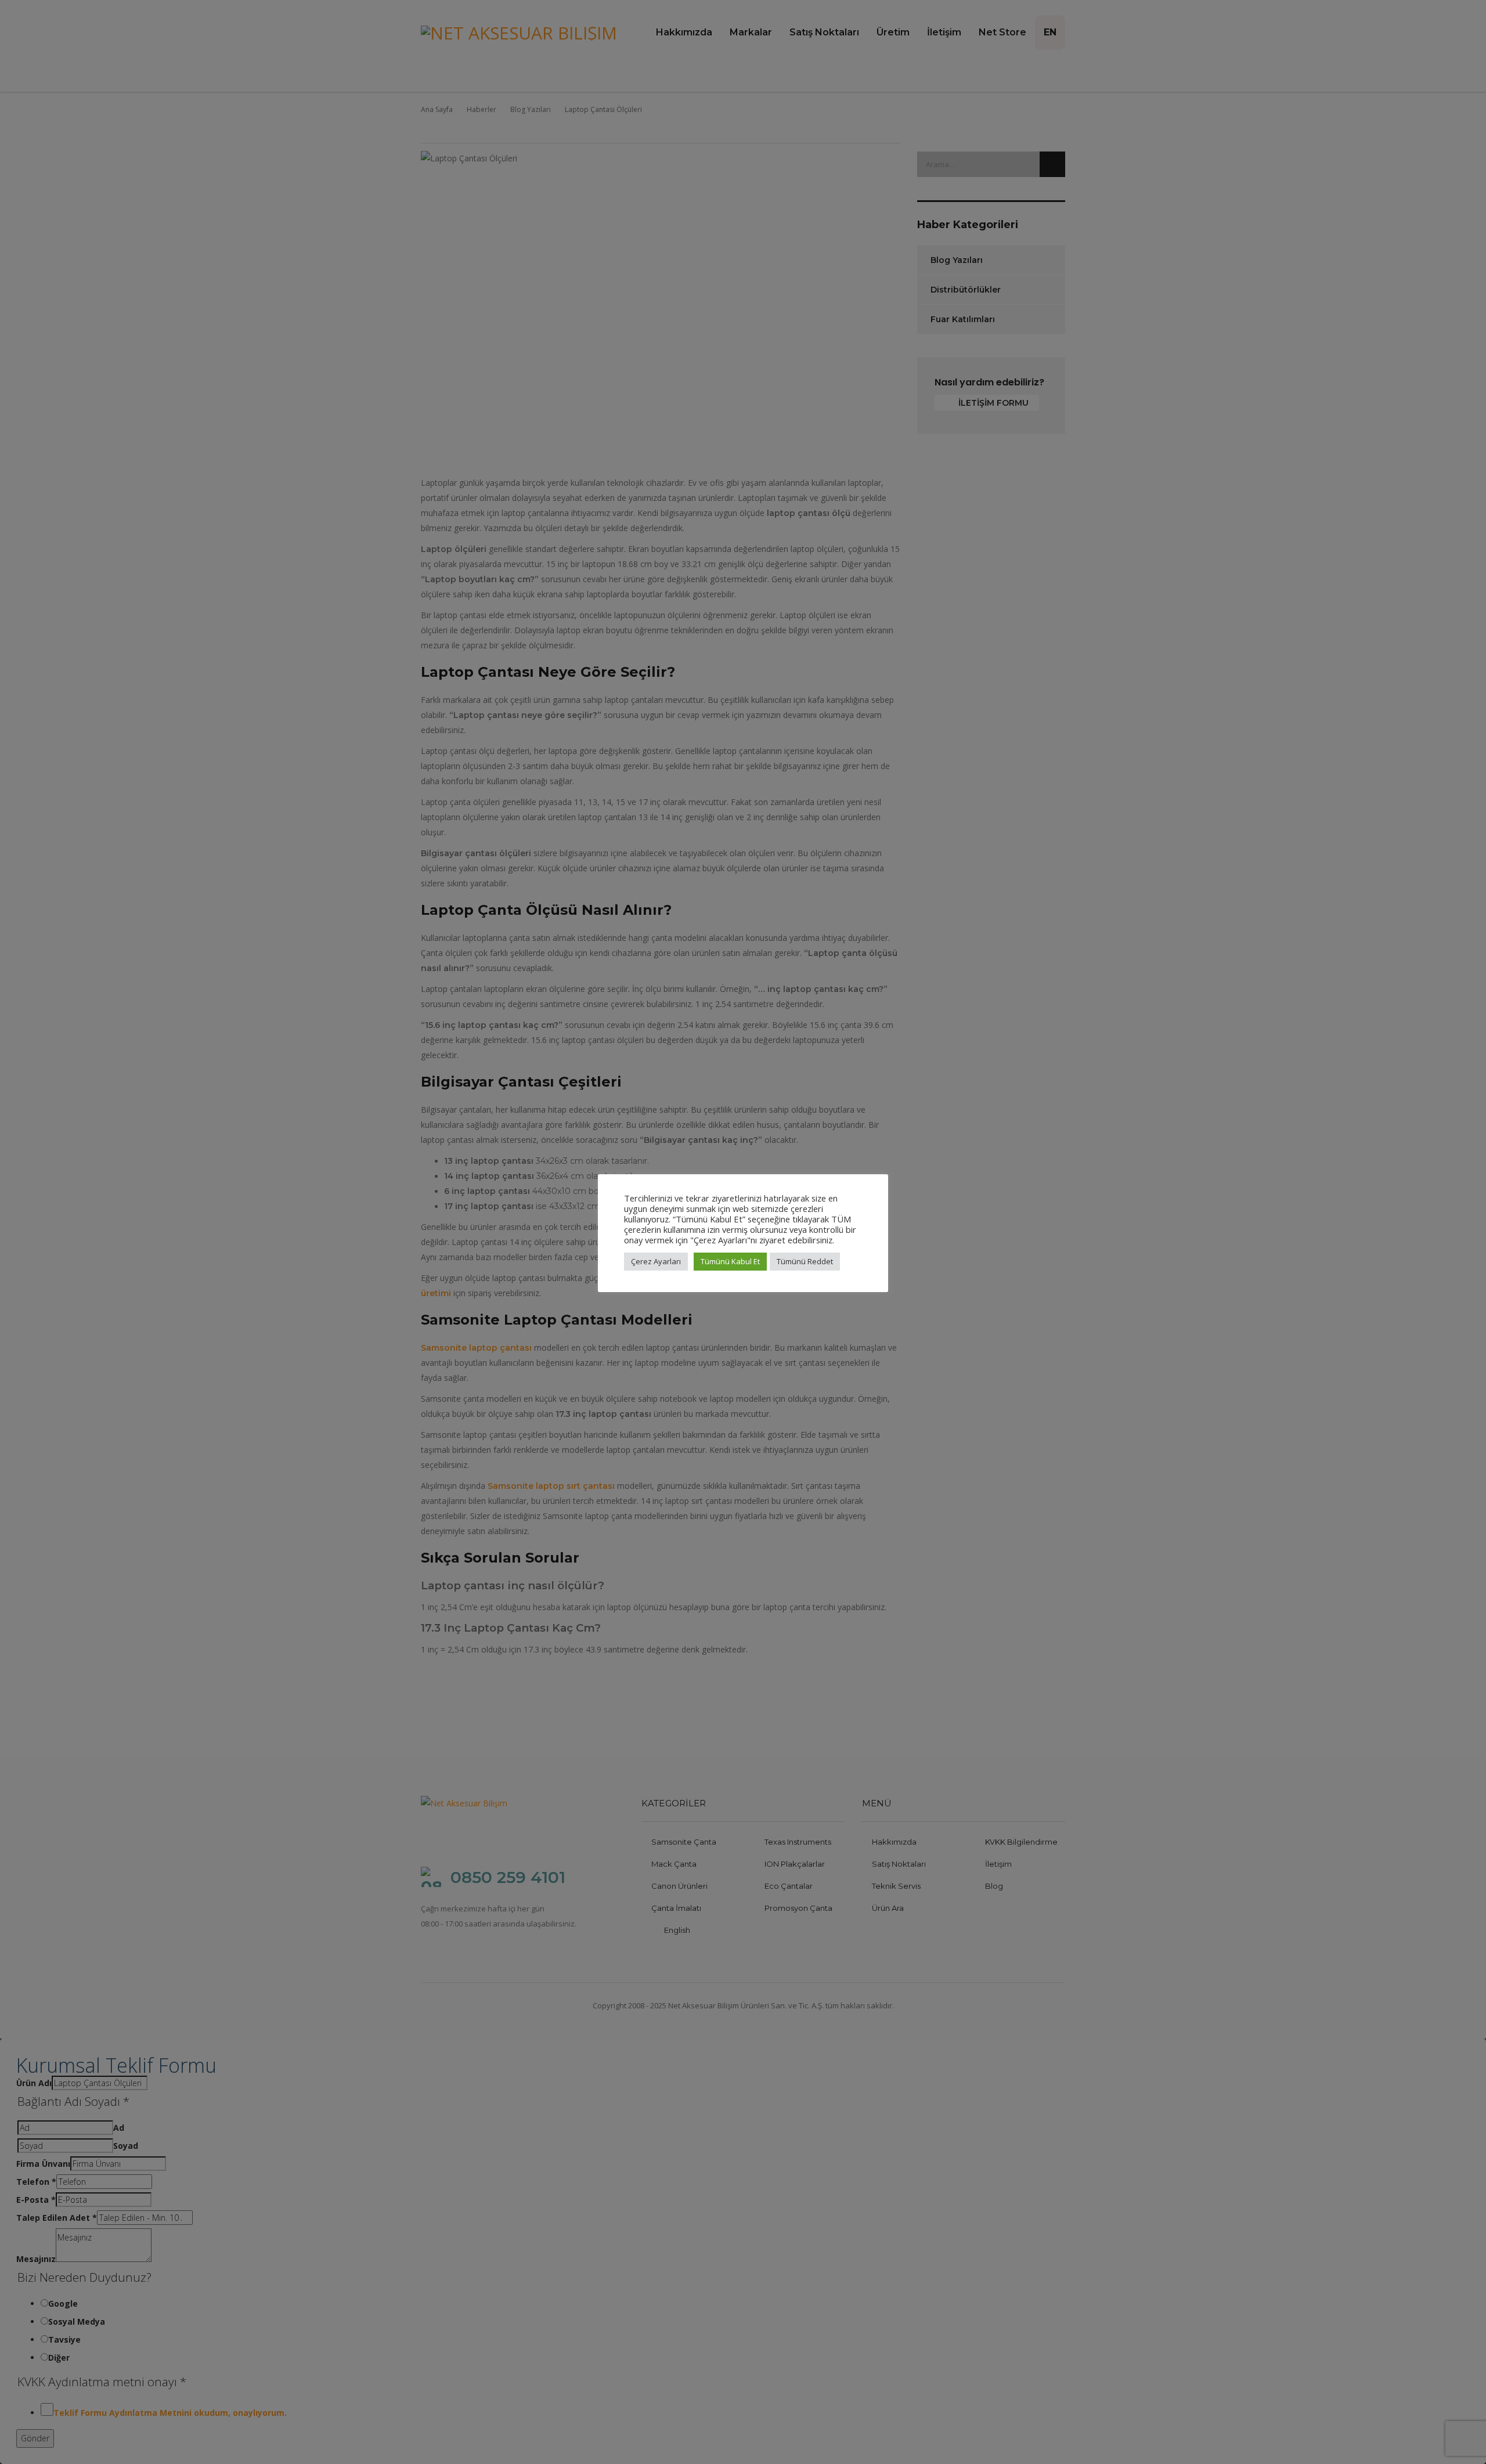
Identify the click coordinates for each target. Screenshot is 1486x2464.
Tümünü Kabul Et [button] (730, 1261)
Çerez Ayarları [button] (656, 1261)
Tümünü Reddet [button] (805, 1261)
